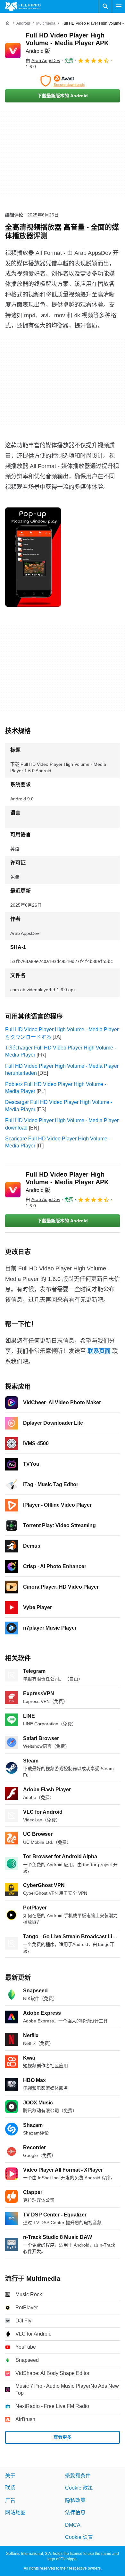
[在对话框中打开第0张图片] (33, 557)
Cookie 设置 (79, 2537)
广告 (10, 2500)
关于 (10, 2476)
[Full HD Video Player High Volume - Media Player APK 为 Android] (13, 51)
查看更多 (63, 2437)
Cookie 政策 (79, 2488)
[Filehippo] (23, 6)
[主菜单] (119, 6)
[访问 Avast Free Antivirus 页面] (63, 81)
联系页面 (99, 1351)
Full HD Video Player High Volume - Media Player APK (67, 43)
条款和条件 (78, 2476)
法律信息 (75, 2512)
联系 (10, 2488)
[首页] (8, 23)
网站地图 (15, 2512)
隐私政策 (75, 2500)
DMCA (73, 2525)
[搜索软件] (105, 6)
